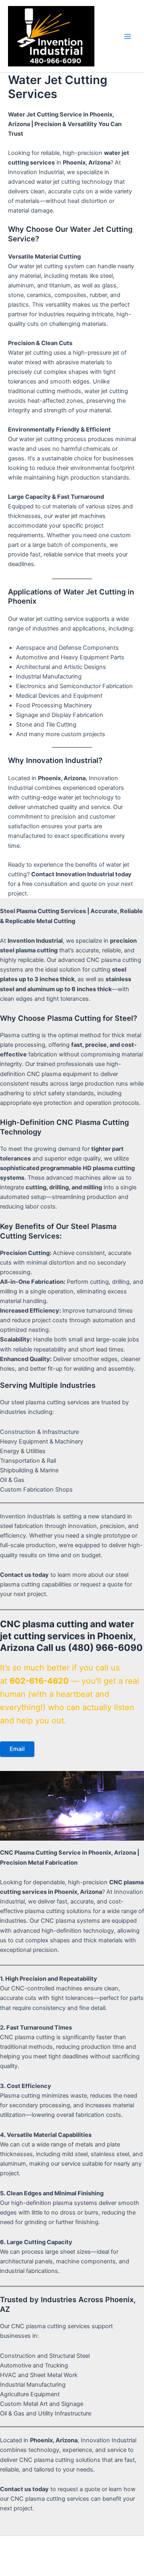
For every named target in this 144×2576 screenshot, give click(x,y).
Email (17, 1749)
